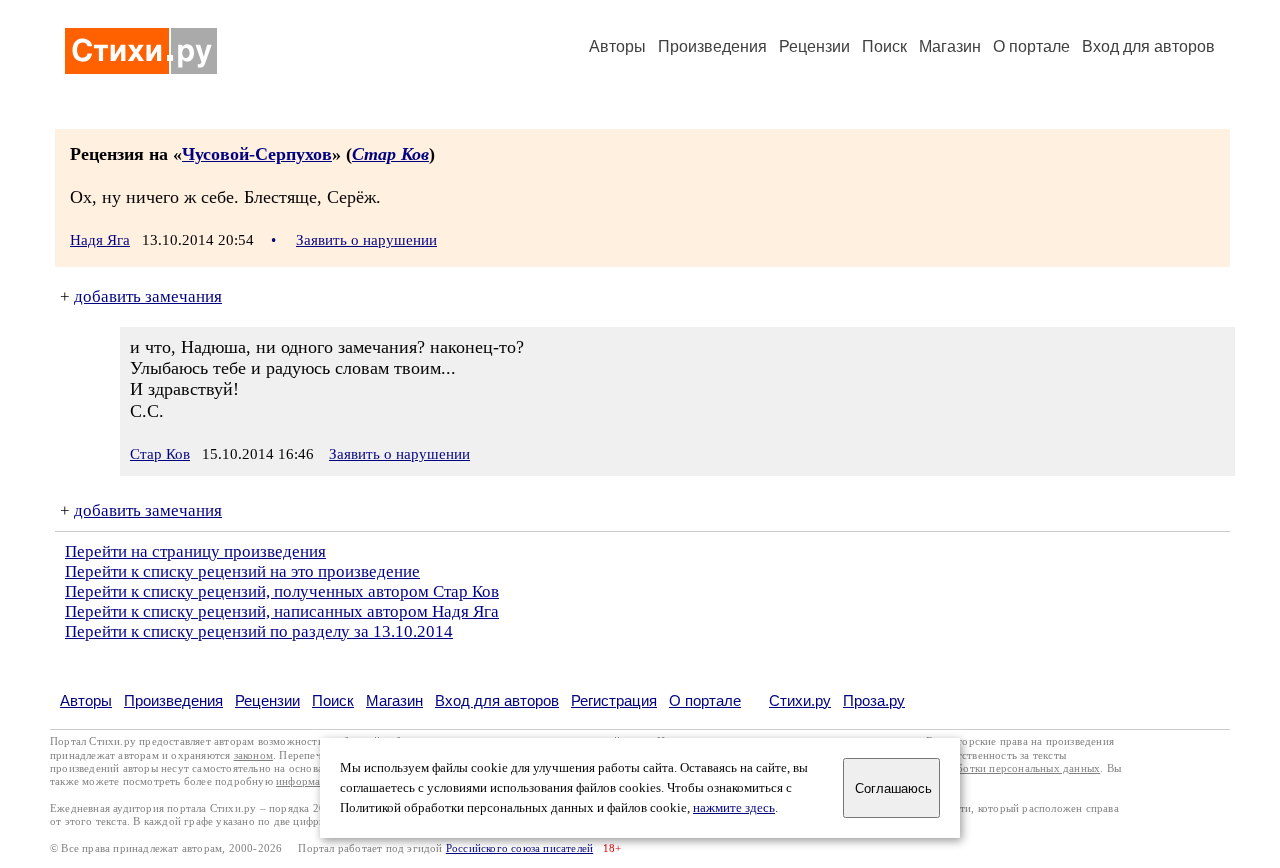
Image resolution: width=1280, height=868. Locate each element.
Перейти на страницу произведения (195, 551)
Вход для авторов (1148, 46)
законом (253, 755)
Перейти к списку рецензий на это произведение (242, 571)
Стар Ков (390, 154)
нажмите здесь (734, 808)
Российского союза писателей (519, 848)
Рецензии (814, 46)
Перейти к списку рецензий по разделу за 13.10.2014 (259, 631)
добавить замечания (148, 296)
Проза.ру (874, 700)
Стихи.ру (800, 700)
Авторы (617, 46)
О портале (705, 700)
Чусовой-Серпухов (257, 154)
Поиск (884, 46)
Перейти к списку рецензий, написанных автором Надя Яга (282, 611)
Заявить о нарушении (366, 240)
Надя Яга (100, 240)
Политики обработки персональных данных (991, 768)
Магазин (950, 46)
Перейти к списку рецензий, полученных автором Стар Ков (282, 591)
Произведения (712, 46)
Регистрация (614, 700)
